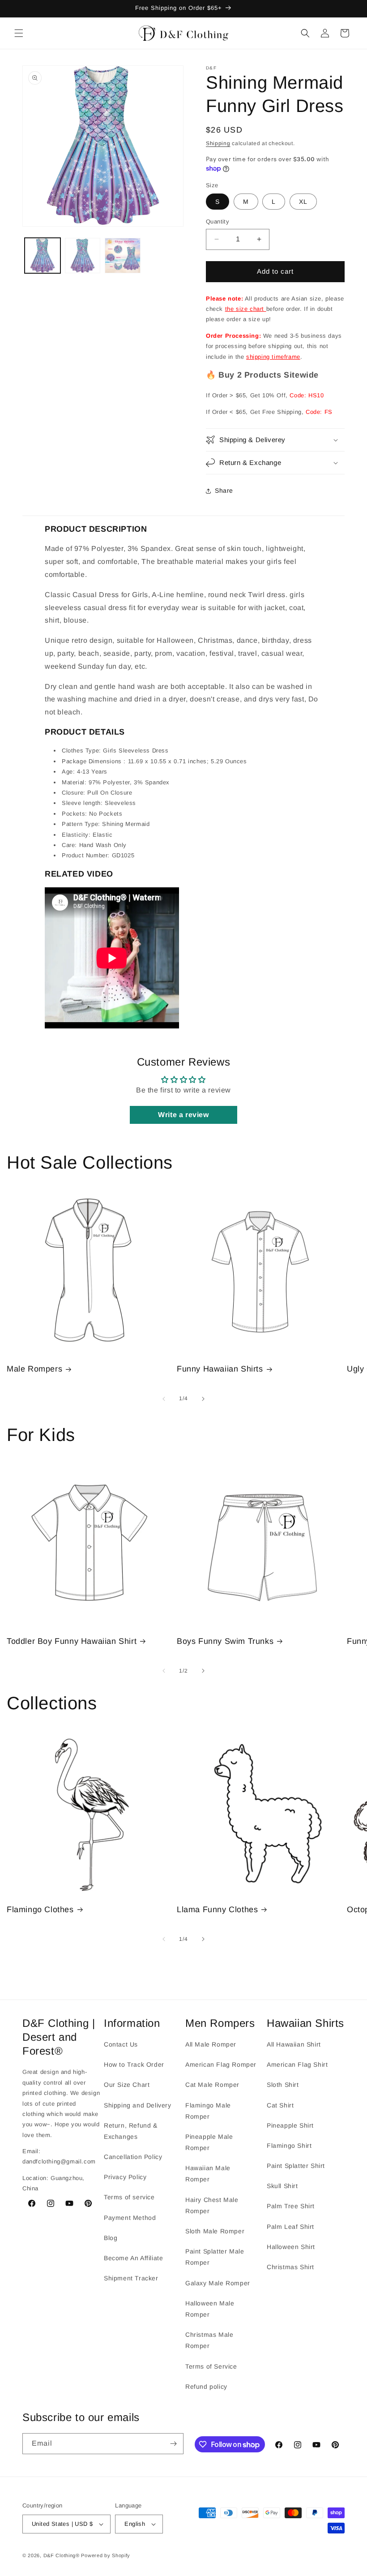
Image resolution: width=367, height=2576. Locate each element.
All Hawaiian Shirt (294, 2044)
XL (303, 202)
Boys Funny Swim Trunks (225, 1641)
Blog (111, 2238)
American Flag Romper (221, 2064)
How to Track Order (134, 2064)
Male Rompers (34, 1369)
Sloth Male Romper (215, 2231)
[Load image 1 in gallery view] (43, 256)
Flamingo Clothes (40, 1909)
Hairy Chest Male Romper (212, 2205)
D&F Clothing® (62, 2555)
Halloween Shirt (291, 2247)
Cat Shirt (280, 2105)
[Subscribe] (173, 2444)
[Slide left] (164, 1399)
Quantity (218, 221)
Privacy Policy (125, 2177)
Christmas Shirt (290, 2267)
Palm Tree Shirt (291, 2206)
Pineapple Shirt (290, 2125)
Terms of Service (211, 2366)
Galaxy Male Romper (218, 2283)
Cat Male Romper (212, 2085)
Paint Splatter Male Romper (215, 2257)
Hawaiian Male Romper (208, 2174)
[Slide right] (203, 1399)
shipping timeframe (273, 357)
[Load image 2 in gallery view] (83, 256)
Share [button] (224, 490)
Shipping (218, 143)
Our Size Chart (127, 2085)
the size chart (246, 309)
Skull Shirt (282, 2186)
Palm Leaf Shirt (290, 2227)
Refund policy (206, 2387)
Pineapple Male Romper (209, 2142)
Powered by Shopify (106, 2555)
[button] (19, 33)
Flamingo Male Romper (208, 2111)
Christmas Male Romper (209, 2340)
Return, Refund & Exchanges (131, 2131)
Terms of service (129, 2197)
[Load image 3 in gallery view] (123, 256)
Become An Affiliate (133, 2258)
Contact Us (121, 2044)
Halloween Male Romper (210, 2309)
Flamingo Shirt (289, 2146)
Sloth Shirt (283, 2085)
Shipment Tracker (131, 2278)
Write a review (183, 1115)
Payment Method (130, 2218)
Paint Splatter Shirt (296, 2166)
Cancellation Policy (133, 2157)
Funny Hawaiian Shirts (220, 1369)
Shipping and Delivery (138, 2105)
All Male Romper (211, 2044)
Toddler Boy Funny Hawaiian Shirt (72, 1641)
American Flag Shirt (297, 2064)
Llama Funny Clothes (217, 1909)
